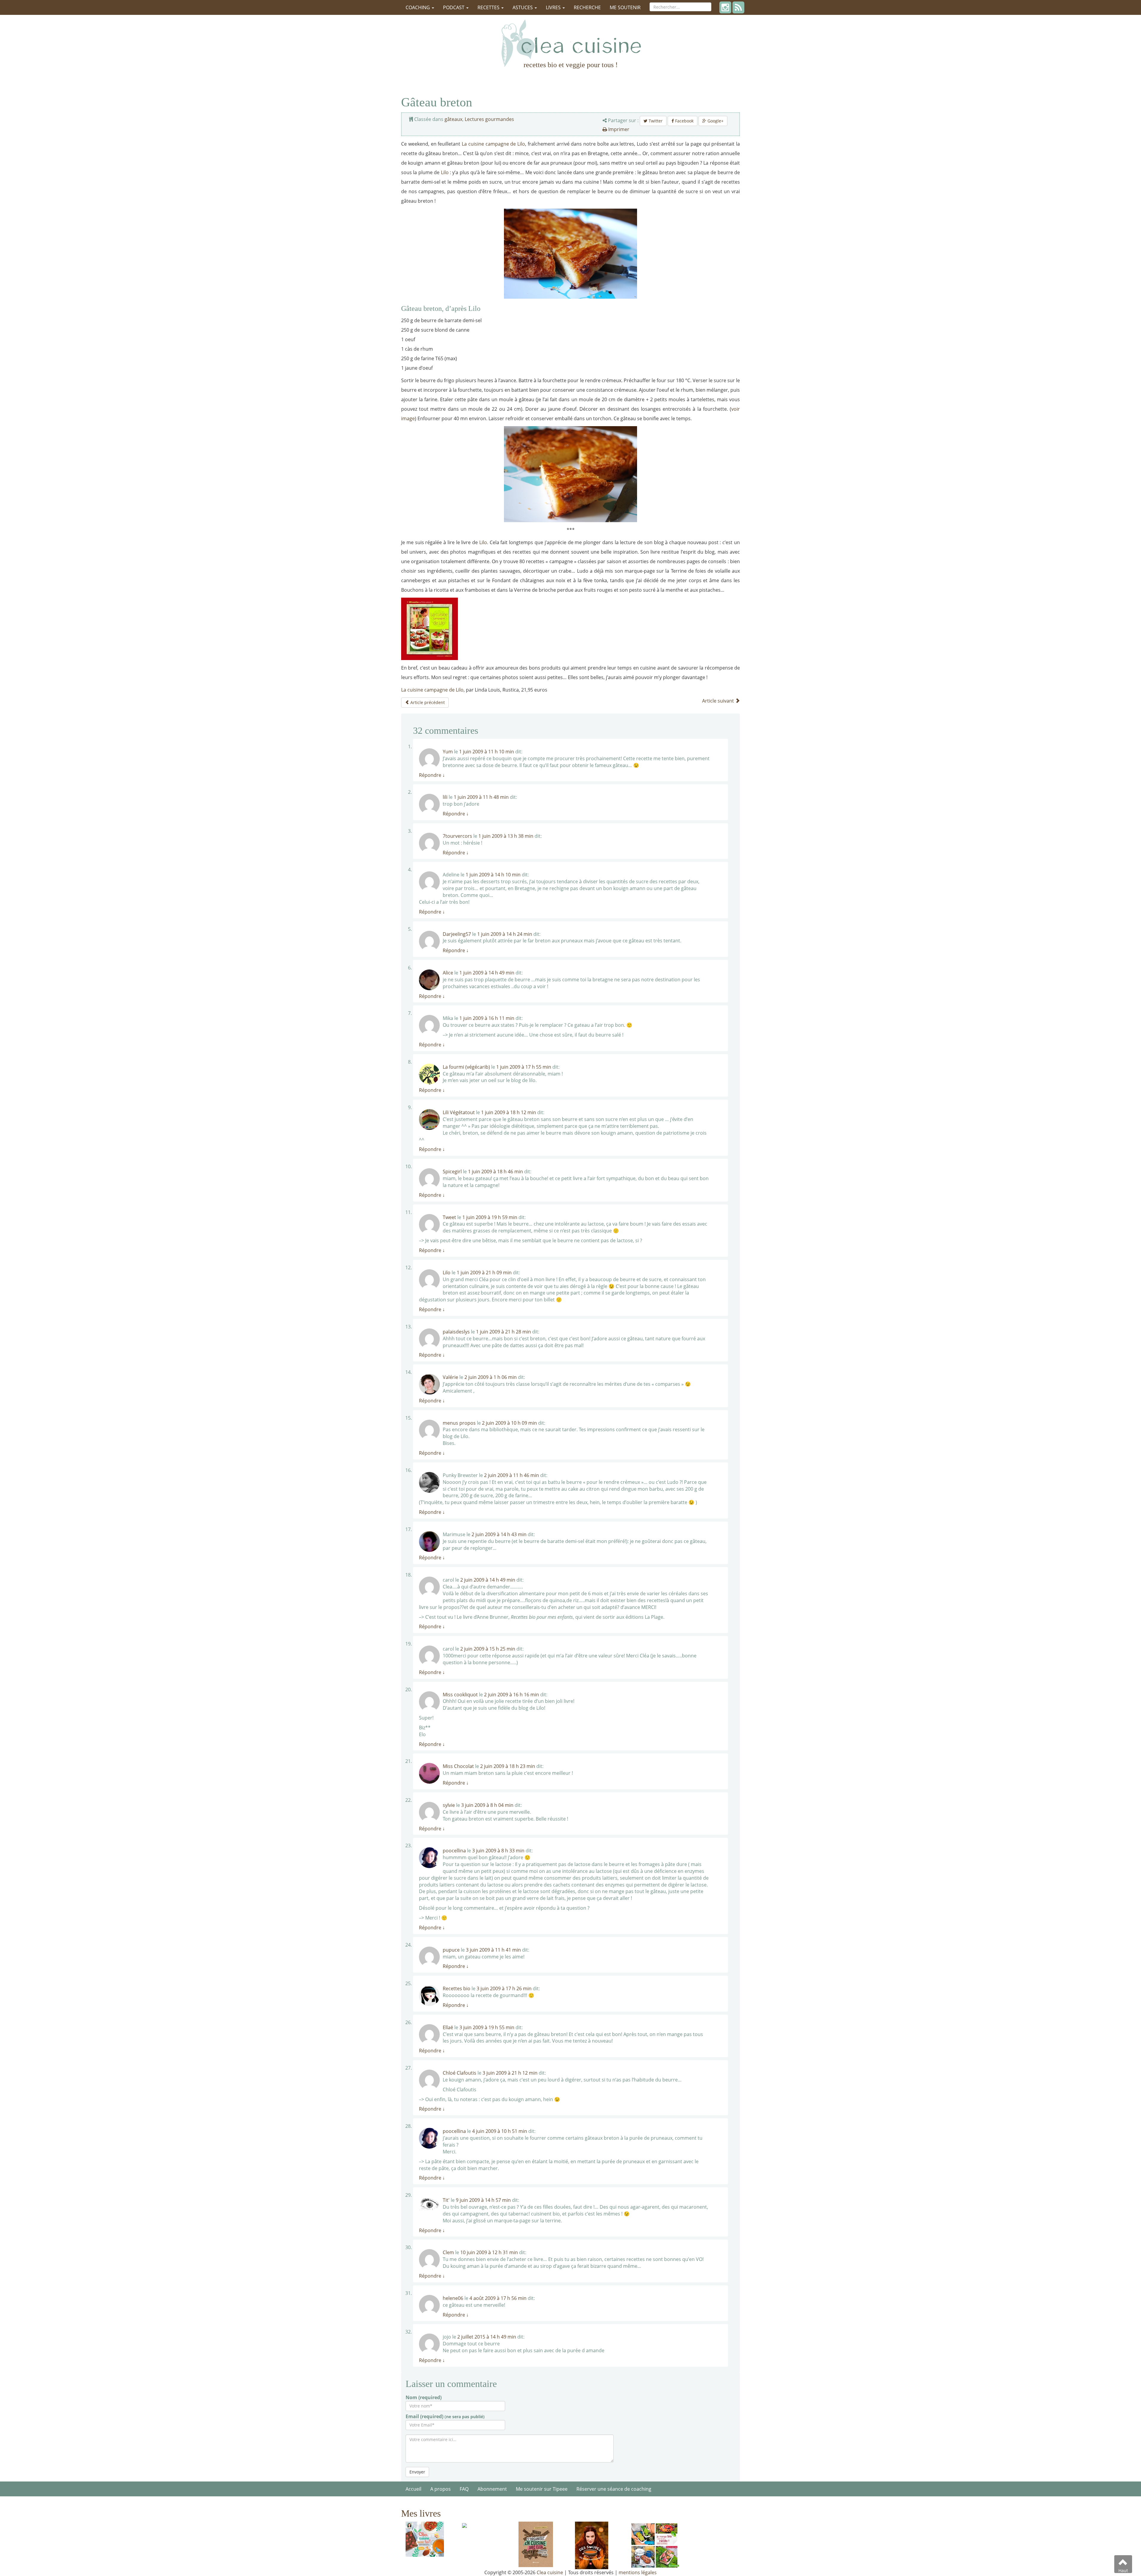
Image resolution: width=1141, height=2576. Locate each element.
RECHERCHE (587, 7)
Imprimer (618, 129)
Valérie (450, 1377)
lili (445, 797)
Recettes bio (457, 1988)
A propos (441, 2489)
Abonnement (492, 2489)
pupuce (451, 1950)
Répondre (432, 775)
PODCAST (454, 7)
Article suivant (719, 701)
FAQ (464, 2489)
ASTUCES (523, 7)
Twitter (655, 121)
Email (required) (445, 2416)
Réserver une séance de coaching (614, 2489)
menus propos (459, 1423)
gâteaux (453, 119)
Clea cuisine (550, 2572)
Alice (448, 973)
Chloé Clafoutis (460, 2073)
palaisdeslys (456, 1332)
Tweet (449, 1217)
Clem (448, 2252)
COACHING (418, 7)
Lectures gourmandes (489, 119)
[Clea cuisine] (570, 43)
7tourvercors (457, 836)
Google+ (715, 121)
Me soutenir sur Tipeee (542, 2489)
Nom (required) (424, 2397)
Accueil (413, 2489)
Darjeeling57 (457, 934)
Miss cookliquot (460, 1695)
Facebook (684, 121)
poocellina (454, 1851)
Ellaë (448, 2027)
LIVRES (554, 7)
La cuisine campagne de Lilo (493, 144)
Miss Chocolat (458, 1766)
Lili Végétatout (459, 1112)
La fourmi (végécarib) (466, 1067)
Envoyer (417, 2472)
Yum (448, 752)
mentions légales (638, 2572)
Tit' (446, 2200)
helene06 (453, 2298)
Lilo (445, 172)
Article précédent (427, 702)
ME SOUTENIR (625, 7)
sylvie (449, 1805)
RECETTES (489, 7)
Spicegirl (452, 1172)
